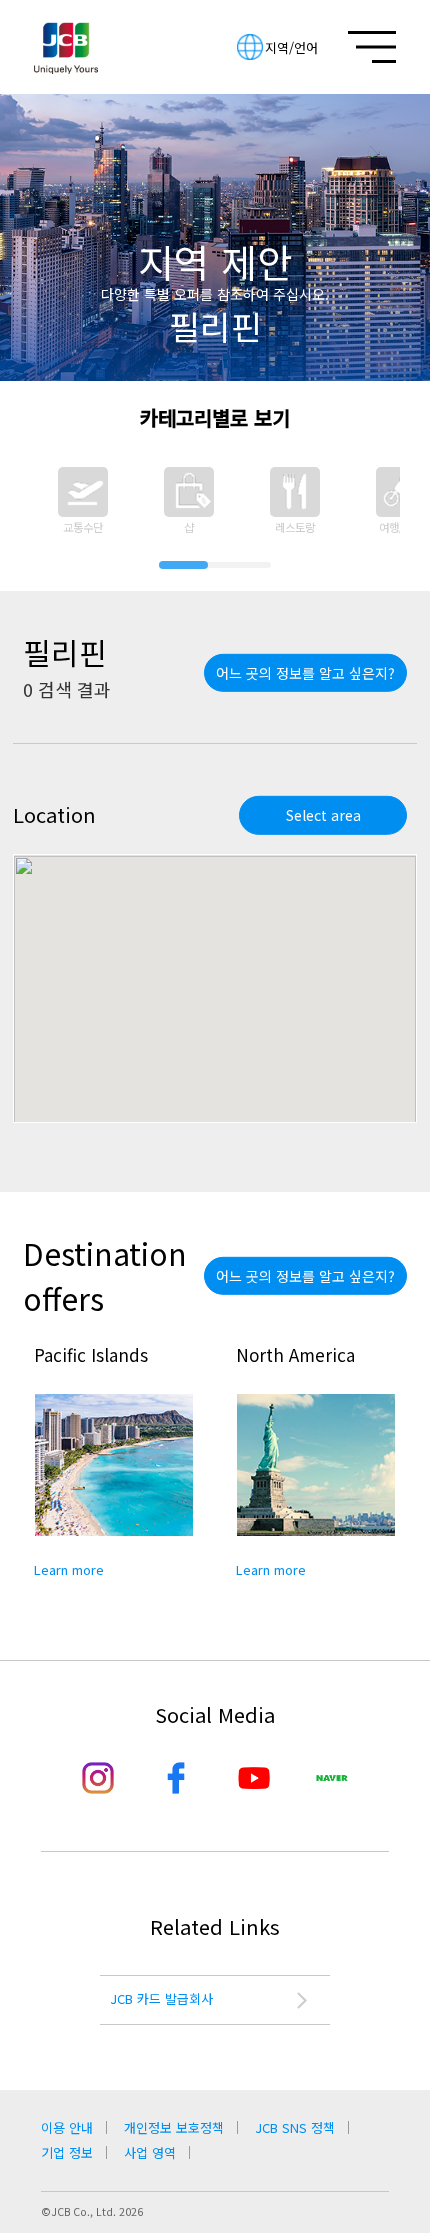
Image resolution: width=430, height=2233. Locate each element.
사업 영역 (150, 2152)
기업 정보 (67, 2152)
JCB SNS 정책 (295, 2127)
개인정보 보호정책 (174, 2127)
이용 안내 (67, 2127)
